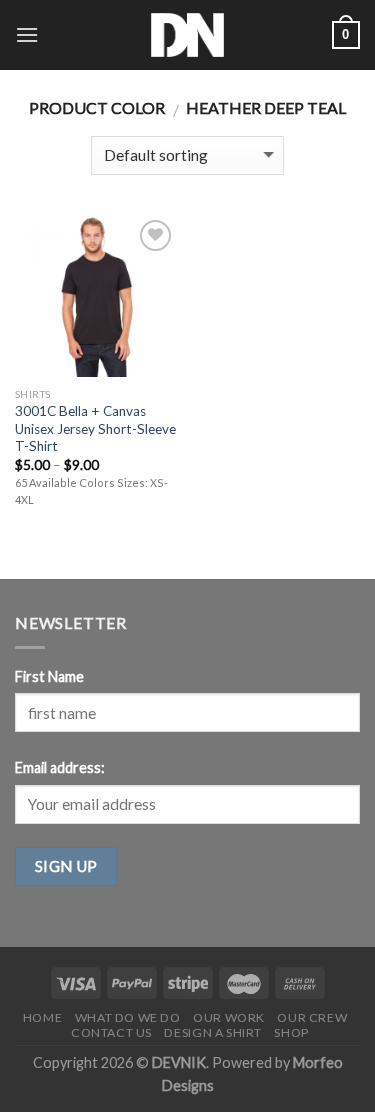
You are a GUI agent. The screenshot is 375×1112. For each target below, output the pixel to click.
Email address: (60, 767)
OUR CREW (312, 1017)
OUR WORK (229, 1017)
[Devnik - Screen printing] (188, 35)
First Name (49, 676)
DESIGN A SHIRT (213, 1032)
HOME (42, 1017)
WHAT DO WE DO (128, 1017)
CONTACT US (111, 1032)
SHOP (291, 1032)
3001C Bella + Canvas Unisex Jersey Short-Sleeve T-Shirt (95, 428)
